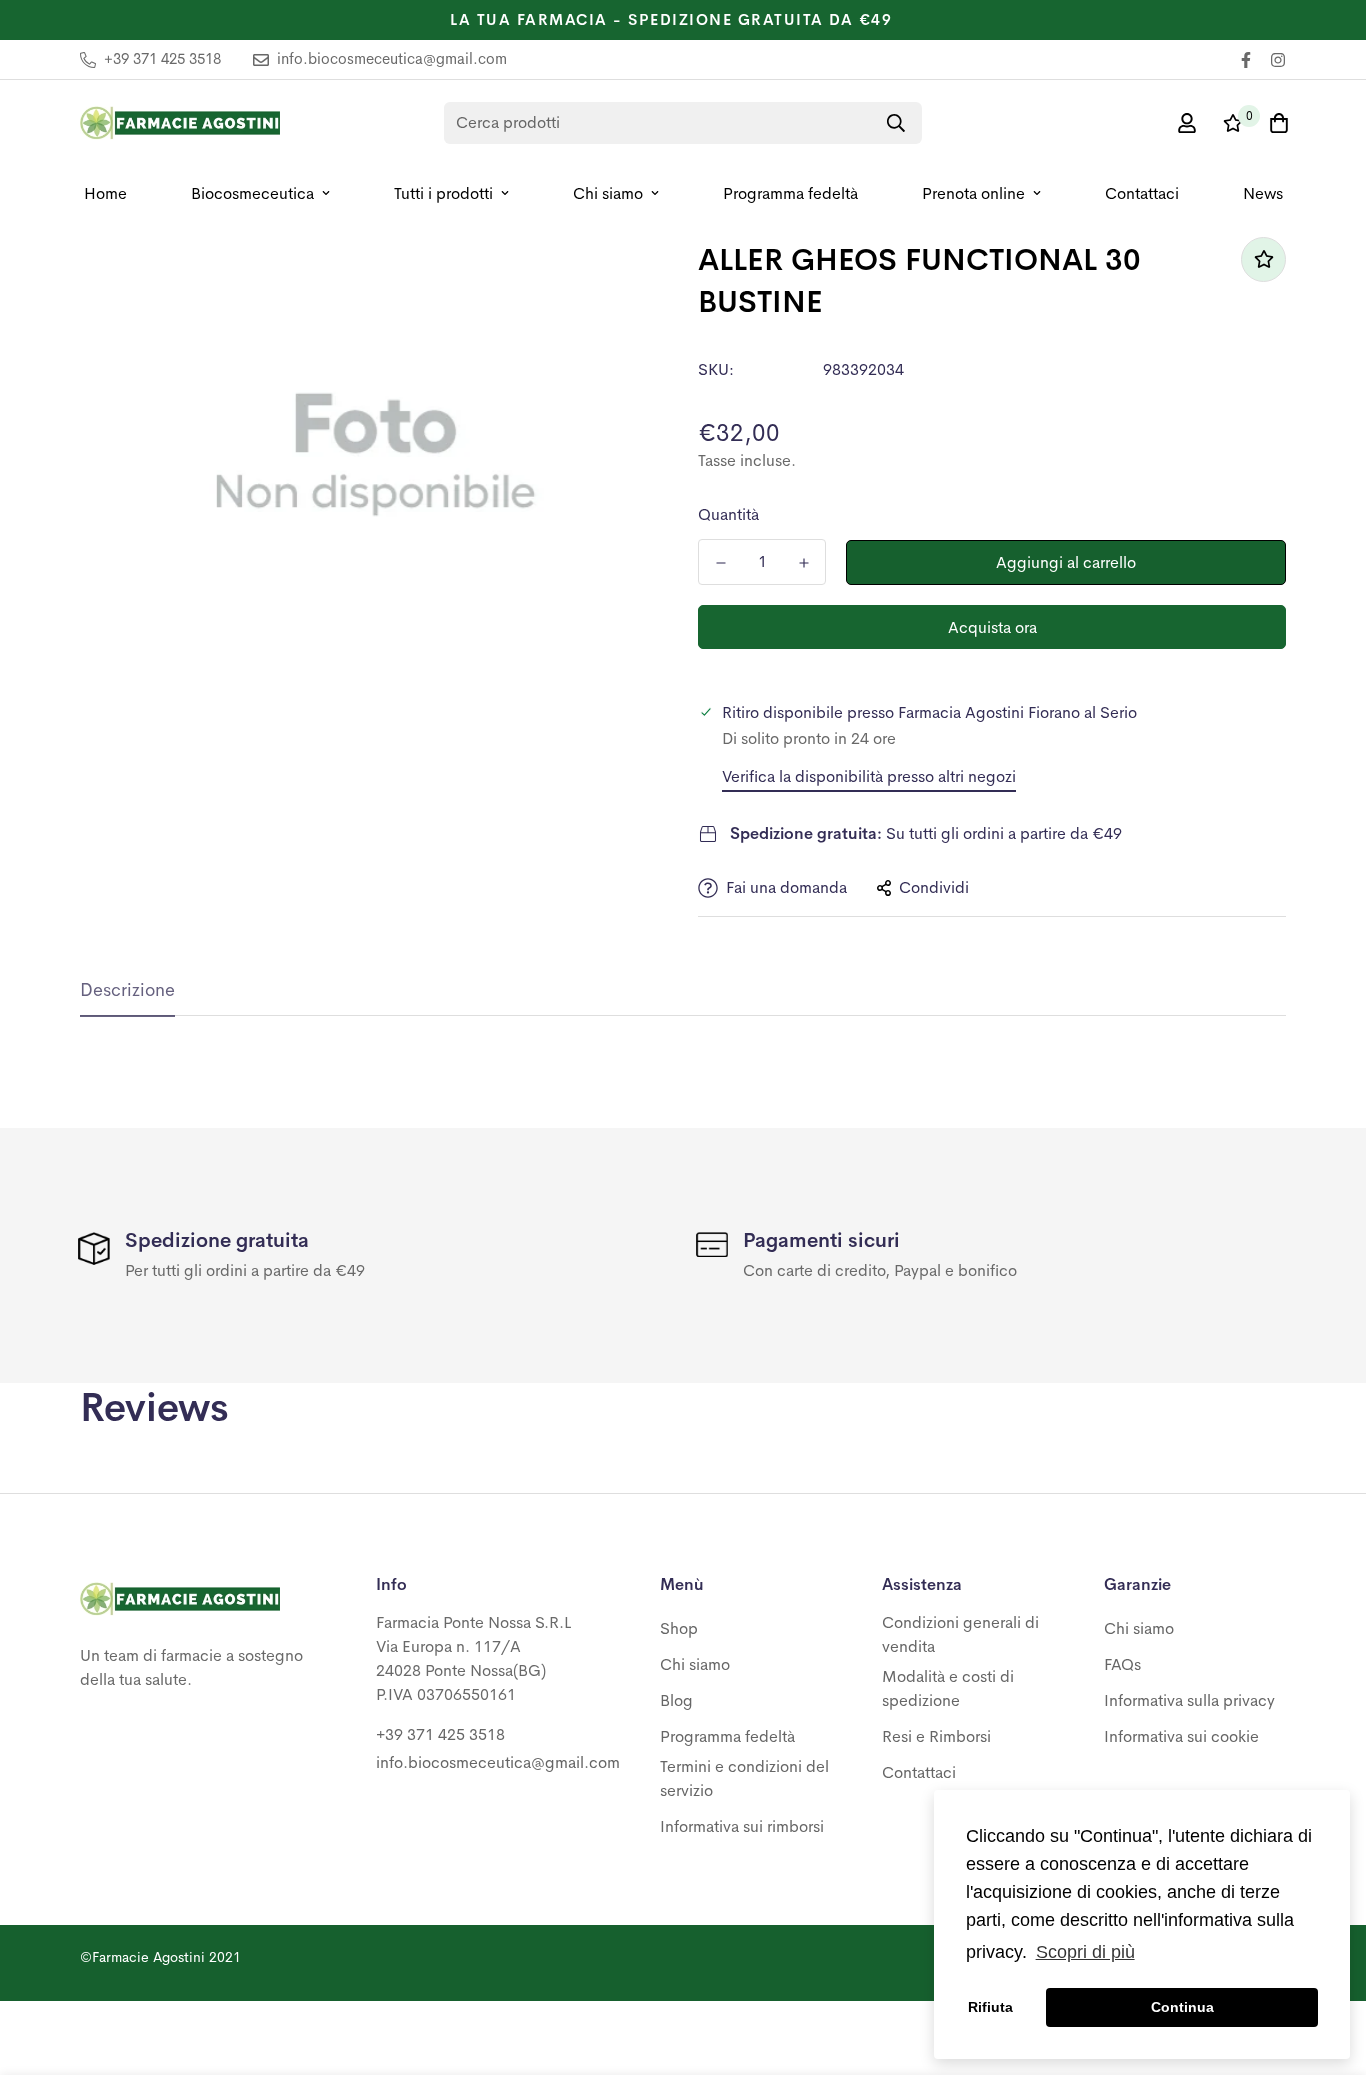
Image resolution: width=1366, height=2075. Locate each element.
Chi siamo (608, 193)
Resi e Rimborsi (936, 1736)
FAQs (1122, 1664)
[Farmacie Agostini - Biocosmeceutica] (180, 123)
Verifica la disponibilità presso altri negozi (869, 776)
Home (105, 193)
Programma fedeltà (790, 193)
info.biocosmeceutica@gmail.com (498, 1762)
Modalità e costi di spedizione (948, 1688)
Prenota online (973, 193)
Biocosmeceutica (252, 193)
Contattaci (1142, 193)
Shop (679, 1628)
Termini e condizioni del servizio (744, 1778)
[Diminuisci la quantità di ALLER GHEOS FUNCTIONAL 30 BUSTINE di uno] (720, 563)
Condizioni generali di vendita (960, 1634)
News (1263, 193)
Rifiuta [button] (990, 2007)
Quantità (728, 514)
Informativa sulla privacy (1189, 1700)
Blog (676, 1700)
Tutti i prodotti (443, 193)
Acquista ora (992, 627)
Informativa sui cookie (1181, 1736)
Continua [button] (1182, 2007)
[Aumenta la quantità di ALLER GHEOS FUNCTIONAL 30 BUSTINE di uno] (803, 563)
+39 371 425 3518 (440, 1734)
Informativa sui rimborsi (742, 1826)
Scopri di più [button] (1085, 1952)
